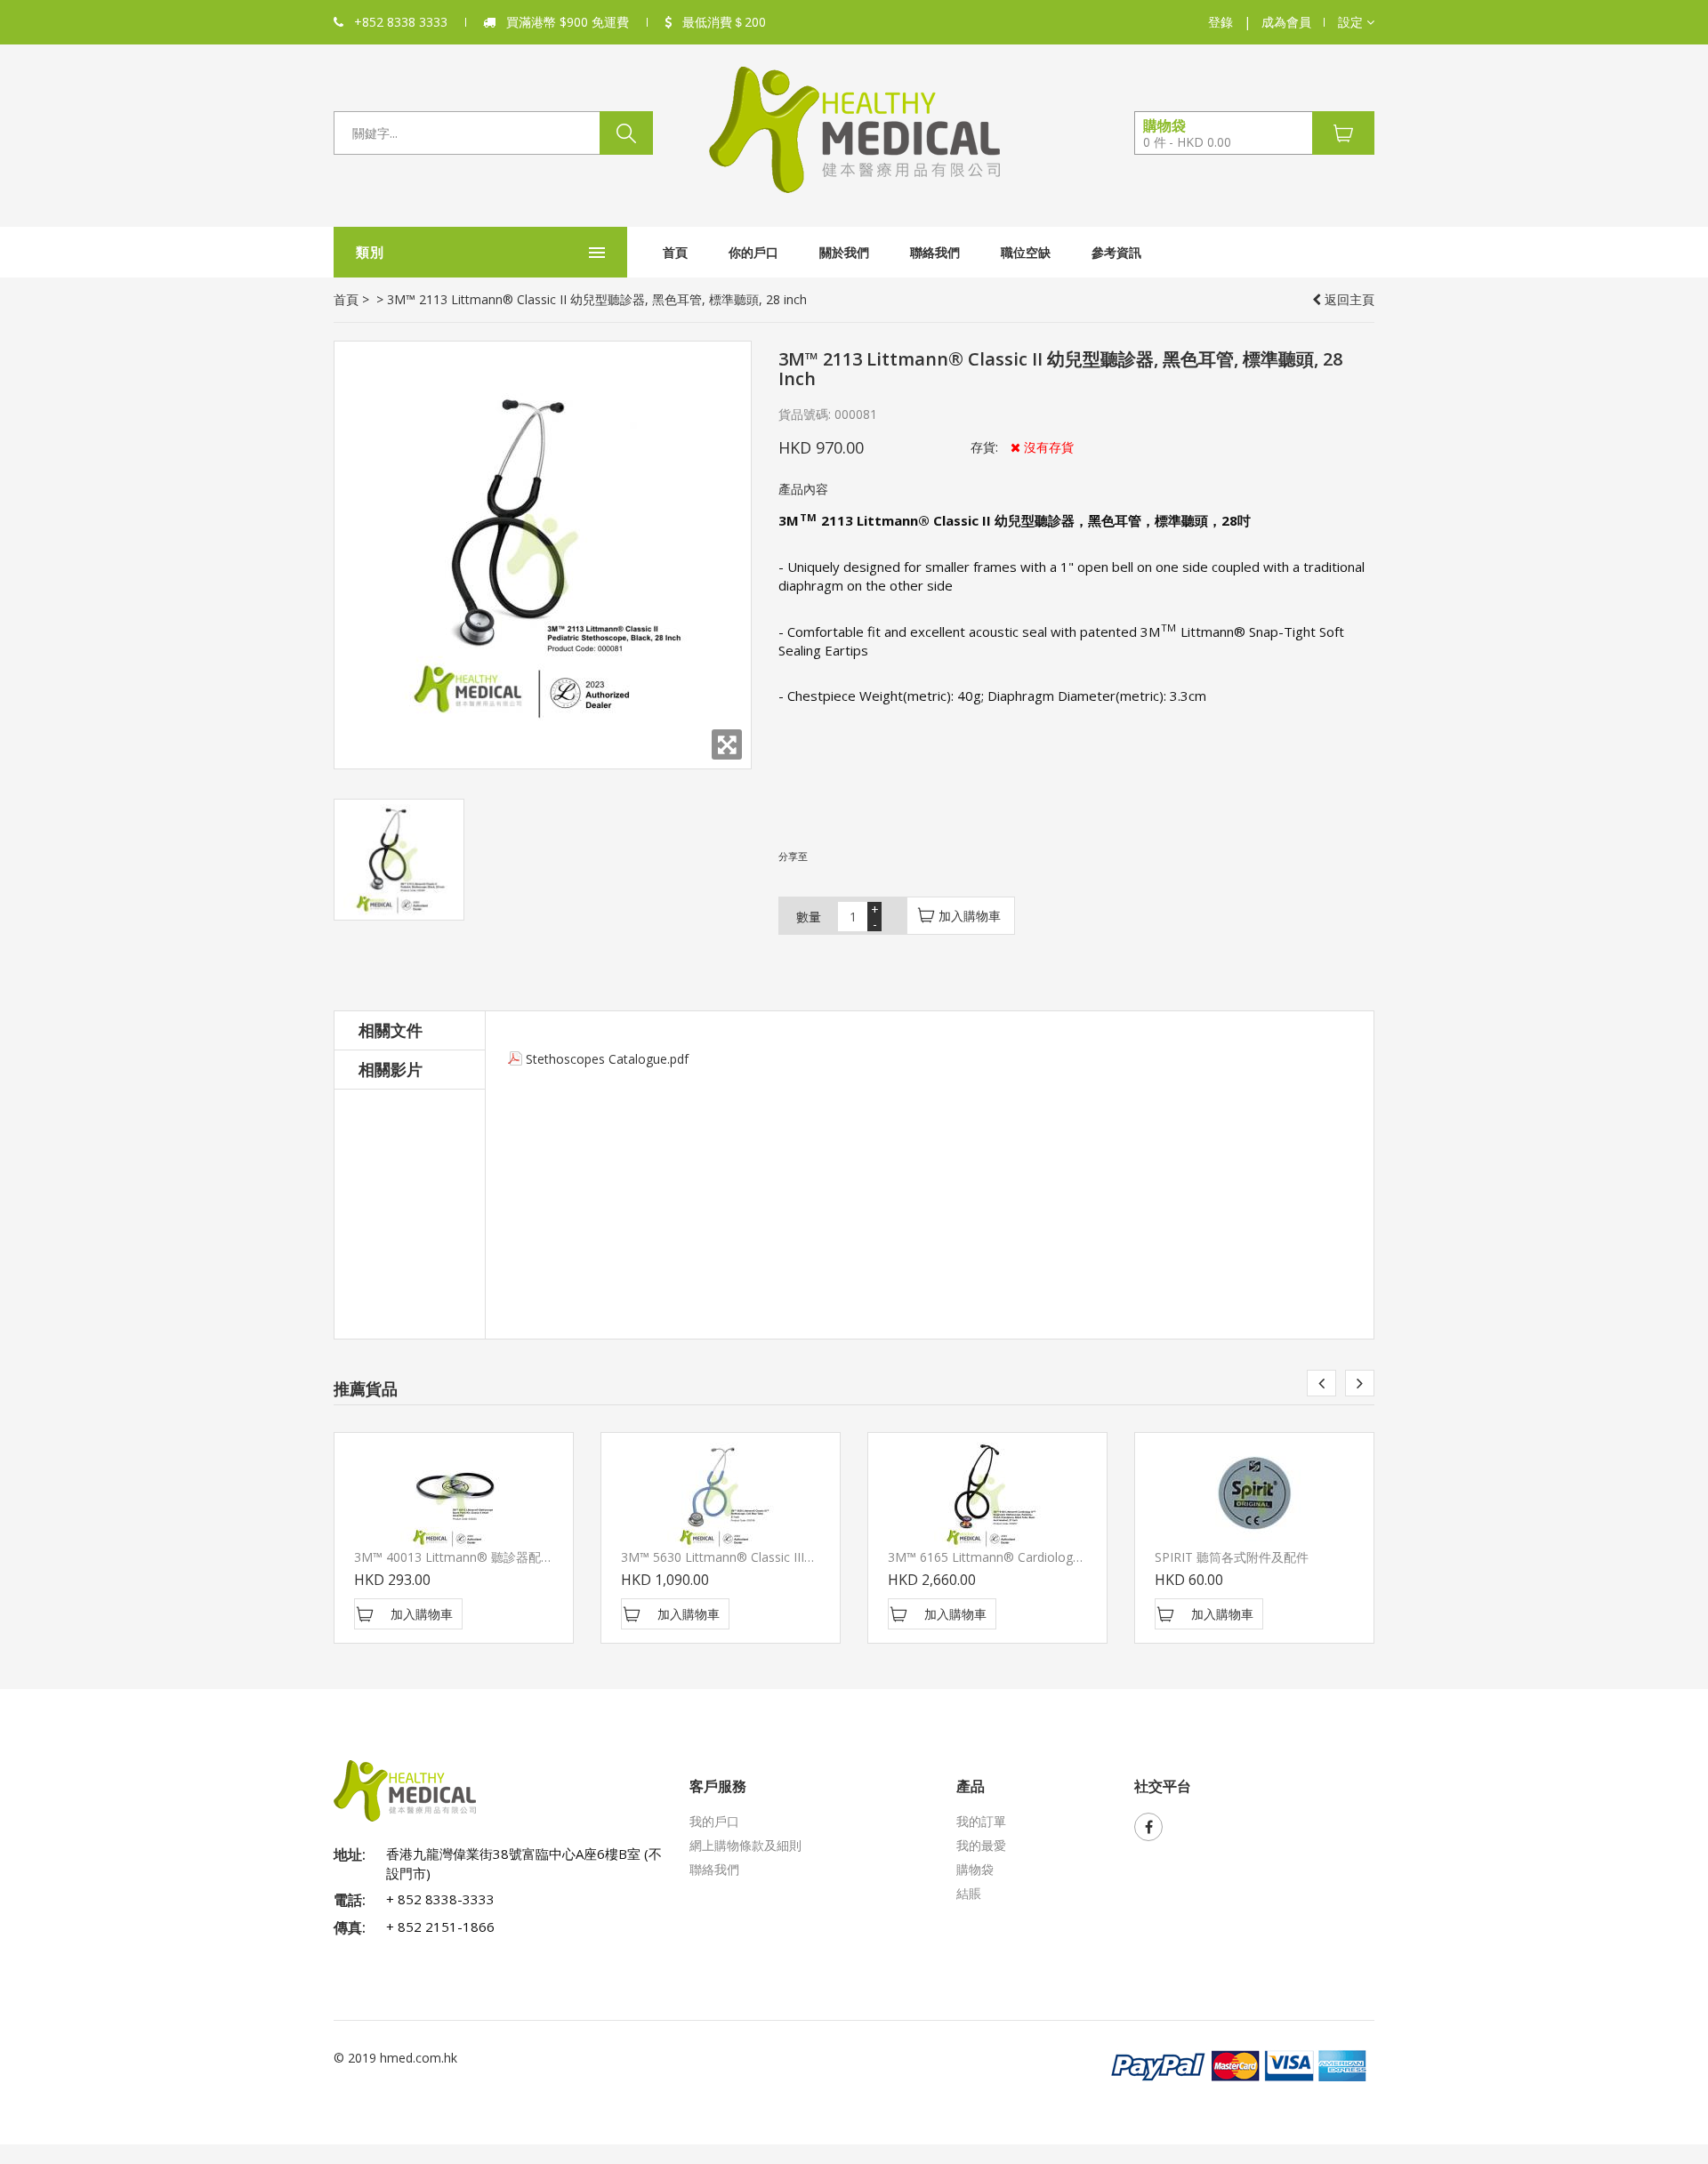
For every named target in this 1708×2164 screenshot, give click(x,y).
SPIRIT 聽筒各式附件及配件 (1232, 1557)
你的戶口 (753, 252)
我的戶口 (714, 1821)
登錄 (1221, 22)
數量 (809, 917)
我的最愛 (981, 1845)
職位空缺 (1026, 252)
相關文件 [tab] (391, 1030)
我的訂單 (981, 1821)
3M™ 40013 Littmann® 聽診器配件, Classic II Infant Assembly (530, 1557)
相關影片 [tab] (391, 1069)
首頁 (675, 252)
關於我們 (844, 252)
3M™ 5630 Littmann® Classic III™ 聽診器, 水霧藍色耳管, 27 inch (803, 1557)
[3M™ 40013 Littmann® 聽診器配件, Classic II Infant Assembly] (454, 1495)
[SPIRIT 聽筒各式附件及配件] (1254, 1495)
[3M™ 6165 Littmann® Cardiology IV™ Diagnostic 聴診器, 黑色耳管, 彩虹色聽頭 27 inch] (987, 1495)
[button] (1356, 22)
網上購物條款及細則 (745, 1845)
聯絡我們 (935, 252)
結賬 (969, 1893)
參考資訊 (1116, 252)
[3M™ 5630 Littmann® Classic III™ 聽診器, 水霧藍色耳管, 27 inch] (721, 1495)
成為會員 (1286, 22)
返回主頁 (1348, 299)
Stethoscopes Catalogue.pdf (607, 1059)
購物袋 (975, 1869)
